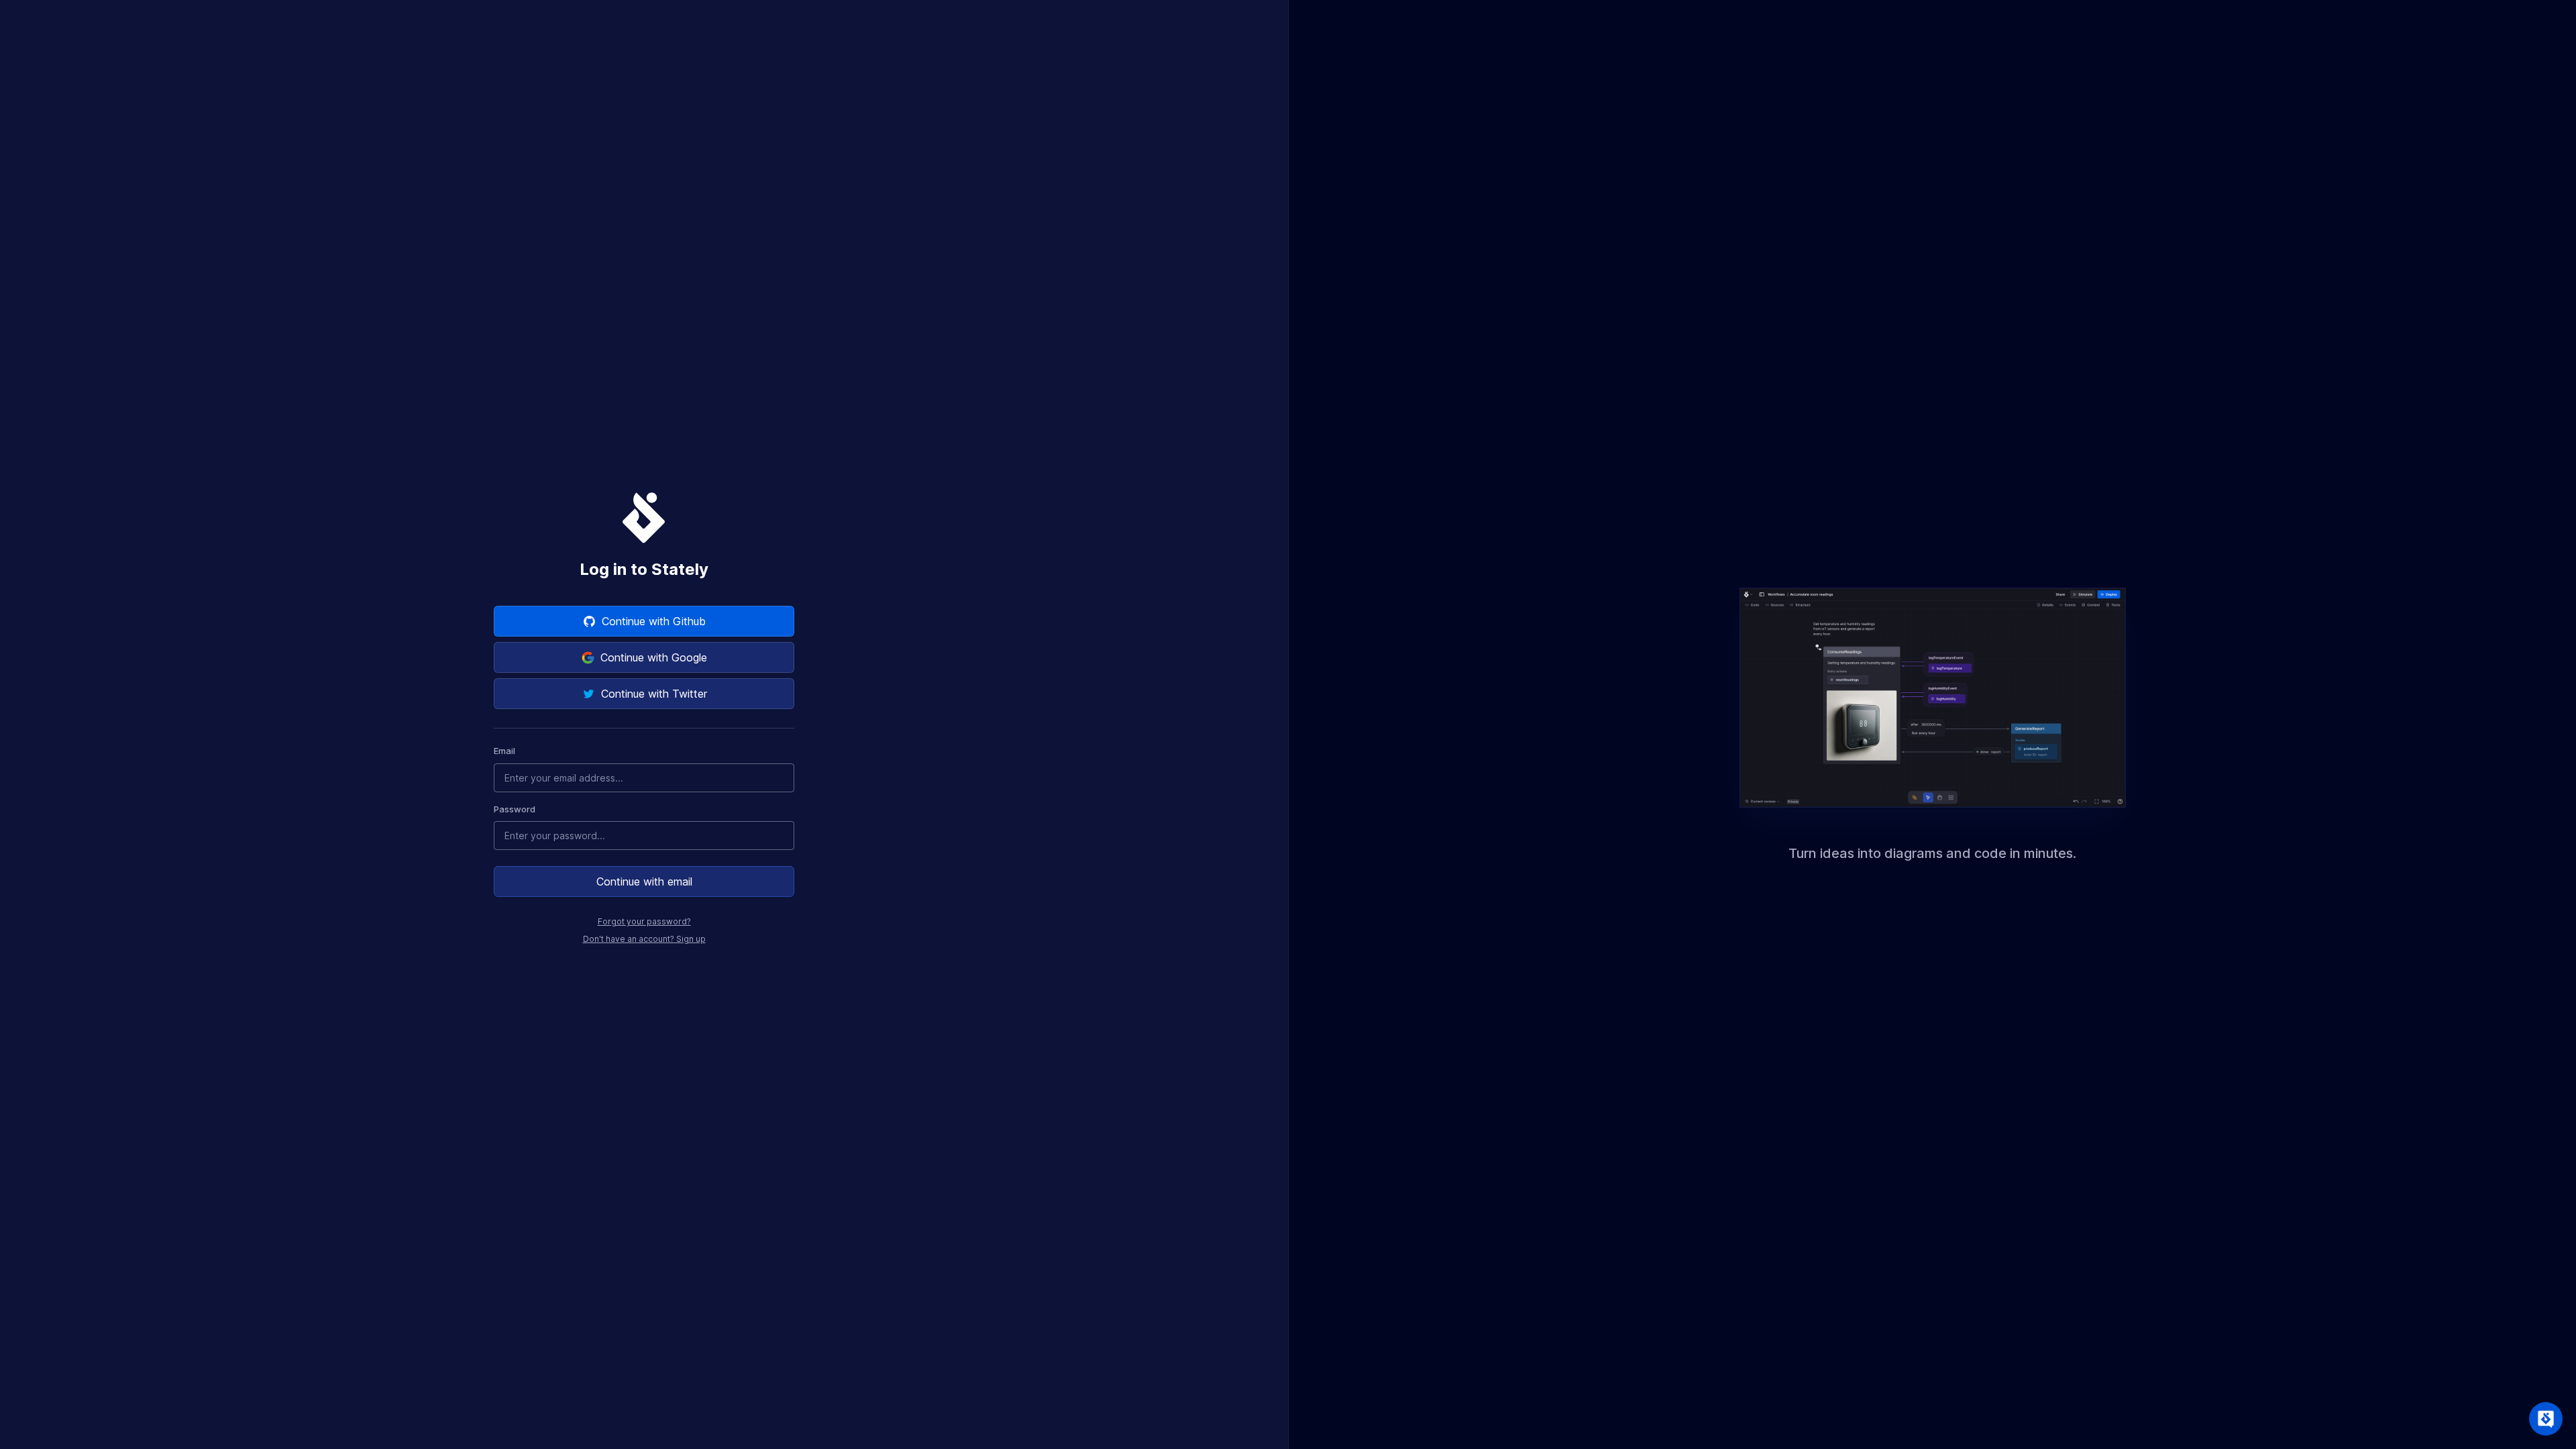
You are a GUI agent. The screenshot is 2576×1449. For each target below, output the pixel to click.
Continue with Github (654, 621)
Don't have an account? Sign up (644, 939)
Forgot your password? (644, 921)
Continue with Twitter (654, 694)
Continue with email (644, 881)
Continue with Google (654, 657)
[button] (2546, 1419)
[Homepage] (644, 517)
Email (504, 751)
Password (515, 809)
